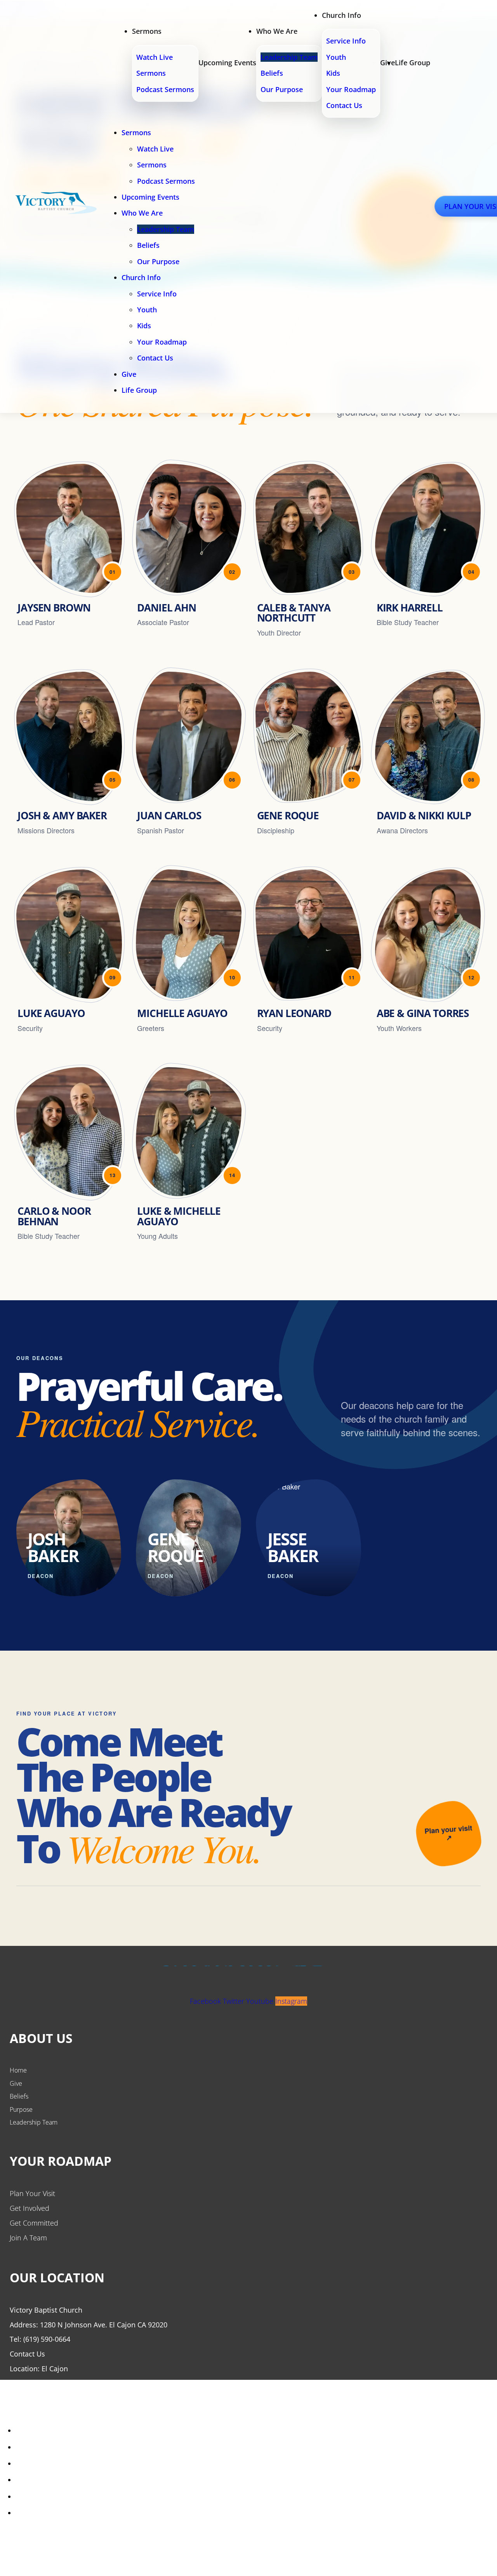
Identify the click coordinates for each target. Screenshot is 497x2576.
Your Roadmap (351, 89)
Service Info (346, 41)
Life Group (413, 63)
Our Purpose (282, 89)
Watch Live (155, 57)
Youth (336, 57)
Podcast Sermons (165, 89)
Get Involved (30, 2208)
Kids (333, 73)
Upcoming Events (227, 63)
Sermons (147, 31)
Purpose (21, 2109)
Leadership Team (289, 57)
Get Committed (34, 2223)
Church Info (341, 15)
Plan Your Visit (32, 2193)
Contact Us (344, 105)
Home (18, 2070)
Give (129, 374)
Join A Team (28, 2238)
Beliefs (272, 73)
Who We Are (277, 31)
